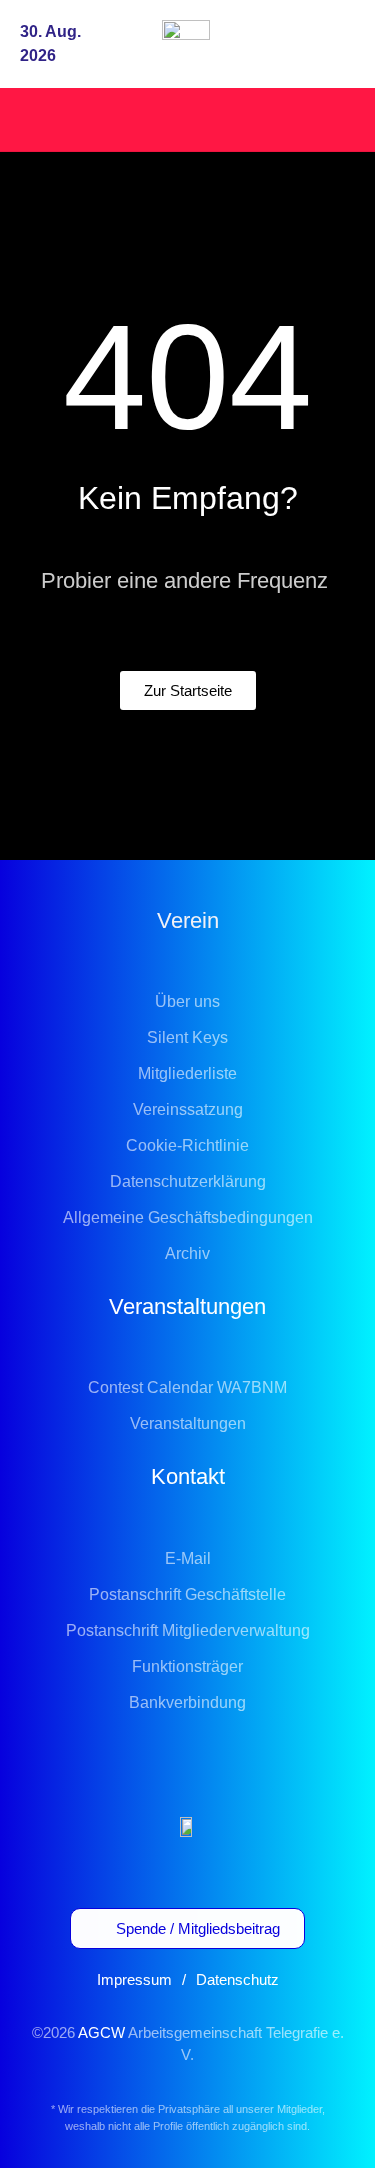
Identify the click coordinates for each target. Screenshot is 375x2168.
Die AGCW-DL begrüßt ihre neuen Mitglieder (180, 118)
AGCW (101, 2032)
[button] (337, 44)
